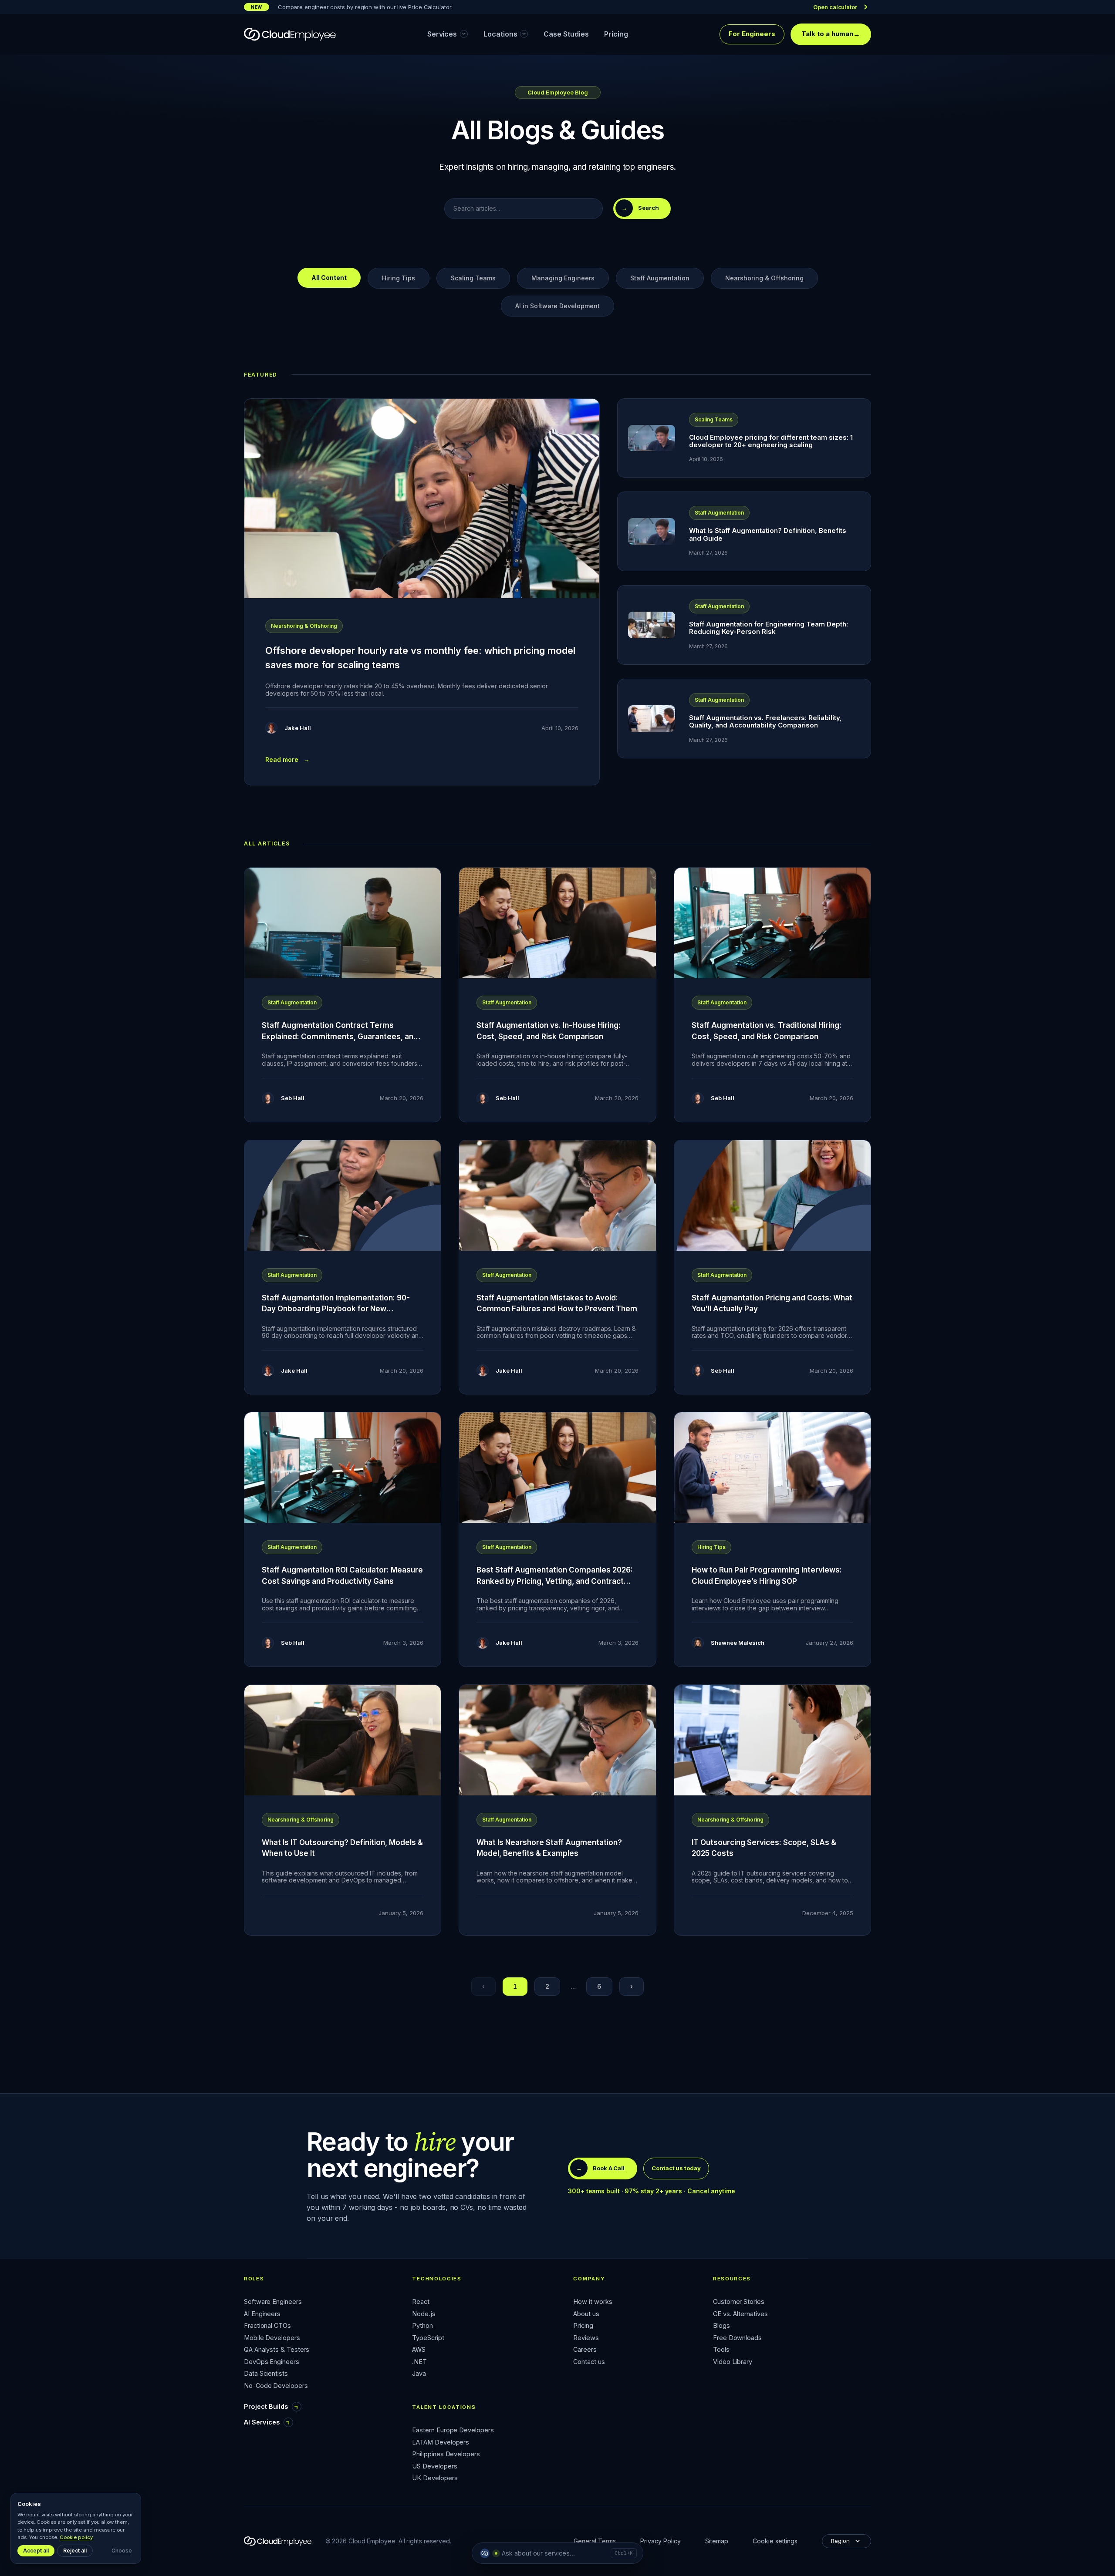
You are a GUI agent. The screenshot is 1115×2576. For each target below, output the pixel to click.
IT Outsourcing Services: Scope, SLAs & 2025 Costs (764, 1848)
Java (419, 2374)
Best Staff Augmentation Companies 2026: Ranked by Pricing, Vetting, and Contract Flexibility (555, 1581)
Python (422, 2326)
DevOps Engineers (272, 2362)
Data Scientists (266, 2374)
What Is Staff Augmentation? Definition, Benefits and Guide (768, 534)
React (421, 2302)
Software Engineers (273, 2302)
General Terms (595, 2541)
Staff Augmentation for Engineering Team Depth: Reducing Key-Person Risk (769, 628)
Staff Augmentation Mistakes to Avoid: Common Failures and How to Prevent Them (557, 1303)
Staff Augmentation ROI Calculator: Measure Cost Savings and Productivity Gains (342, 1576)
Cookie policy (76, 2537)
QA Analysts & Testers (277, 2350)
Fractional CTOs (267, 2326)
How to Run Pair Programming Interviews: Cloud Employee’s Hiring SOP (767, 1576)
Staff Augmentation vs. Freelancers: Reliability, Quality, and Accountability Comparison (765, 721)
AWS (419, 2350)
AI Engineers (262, 2314)
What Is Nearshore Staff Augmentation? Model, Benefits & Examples (549, 1848)
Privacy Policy (661, 2541)
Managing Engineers (563, 278)
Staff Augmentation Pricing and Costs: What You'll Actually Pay (772, 1303)
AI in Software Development (557, 306)
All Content (329, 278)
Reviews (586, 2338)
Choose (122, 2551)
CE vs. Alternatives (740, 2314)
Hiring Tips (399, 278)
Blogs (721, 2326)
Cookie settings (775, 2541)
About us (586, 2314)
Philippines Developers (446, 2454)
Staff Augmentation (660, 278)
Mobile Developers (272, 2338)
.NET (419, 2362)
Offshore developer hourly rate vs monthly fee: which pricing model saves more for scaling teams (420, 658)
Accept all (36, 2551)
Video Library (733, 2362)
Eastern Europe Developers (453, 2430)
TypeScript (428, 2338)
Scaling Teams (473, 278)
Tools (721, 2350)
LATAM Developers (441, 2443)
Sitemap (717, 2541)
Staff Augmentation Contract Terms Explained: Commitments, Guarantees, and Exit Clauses (340, 1036)
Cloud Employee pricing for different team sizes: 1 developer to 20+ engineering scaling (771, 441)
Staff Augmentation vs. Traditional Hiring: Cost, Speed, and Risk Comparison (767, 1031)
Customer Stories (739, 2302)
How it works (593, 2302)
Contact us (589, 2362)
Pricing (583, 2326)
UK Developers (435, 2478)
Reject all (75, 2551)
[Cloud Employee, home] (290, 34)
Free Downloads (737, 2338)
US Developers (434, 2467)
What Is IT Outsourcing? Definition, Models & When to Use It (342, 1848)
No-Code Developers (276, 2386)
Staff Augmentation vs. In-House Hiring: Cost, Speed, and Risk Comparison (549, 1031)
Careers (585, 2350)
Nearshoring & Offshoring (764, 278)
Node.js (424, 2314)
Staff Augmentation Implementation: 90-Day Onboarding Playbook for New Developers (336, 1309)
